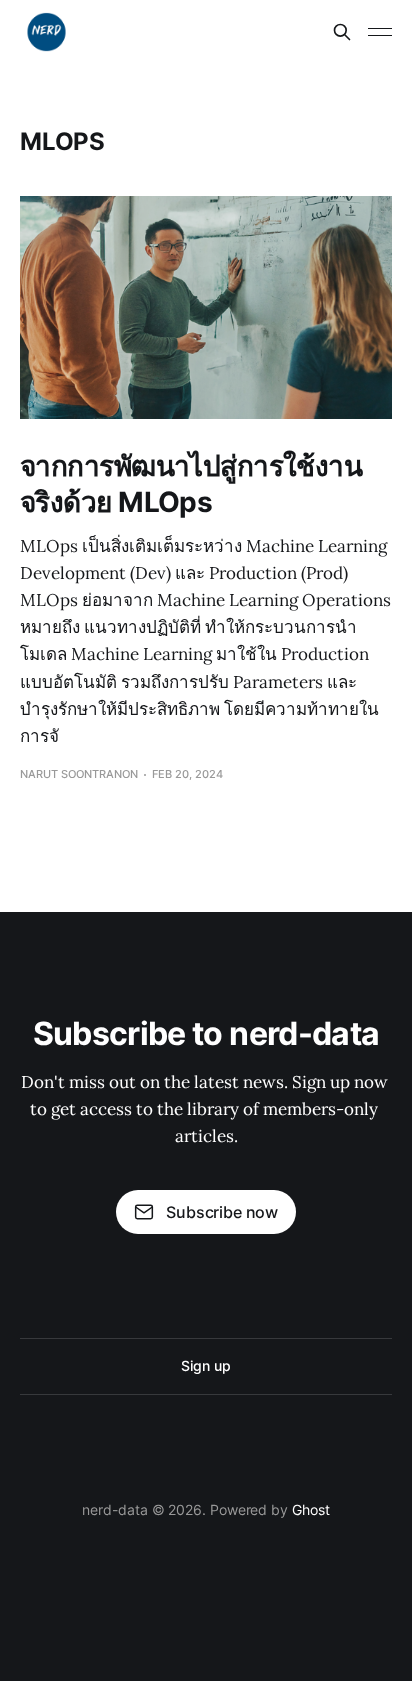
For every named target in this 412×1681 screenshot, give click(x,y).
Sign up (205, 1365)
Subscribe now (222, 1212)
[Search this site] (342, 32)
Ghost (311, 1509)
